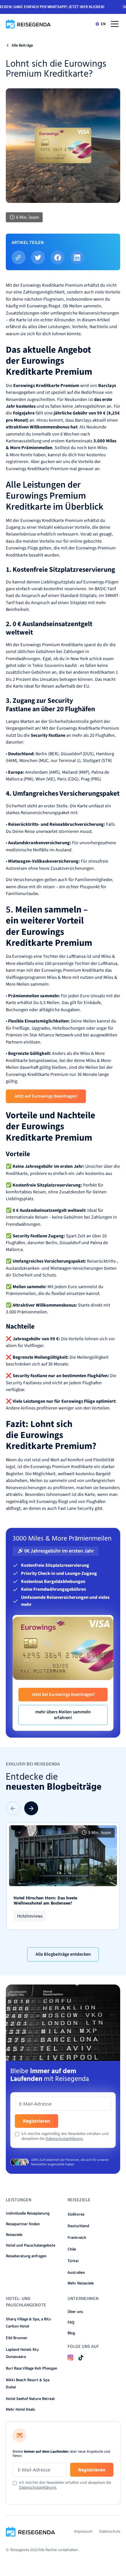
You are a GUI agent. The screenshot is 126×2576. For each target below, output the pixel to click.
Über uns (75, 2312)
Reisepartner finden (23, 2224)
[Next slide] (31, 1808)
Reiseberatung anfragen (26, 2256)
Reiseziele (14, 2235)
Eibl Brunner (17, 2338)
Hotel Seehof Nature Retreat (30, 2399)
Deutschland (78, 2226)
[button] (114, 24)
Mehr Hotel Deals (20, 2409)
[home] (29, 24)
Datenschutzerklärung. (64, 2139)
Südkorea (76, 2214)
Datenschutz (110, 2531)
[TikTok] (81, 2357)
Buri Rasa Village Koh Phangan (31, 2368)
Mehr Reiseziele (81, 2283)
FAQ (71, 2322)
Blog (71, 2333)
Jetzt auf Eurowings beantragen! (46, 1096)
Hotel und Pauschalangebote (31, 2245)
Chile (72, 2249)
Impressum (83, 2531)
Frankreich (77, 2238)
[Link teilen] (19, 257)
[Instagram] (70, 2357)
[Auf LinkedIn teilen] (77, 257)
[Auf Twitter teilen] (38, 257)
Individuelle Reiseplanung (28, 2213)
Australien (76, 2272)
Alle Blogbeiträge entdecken (63, 1954)
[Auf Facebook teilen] (58, 257)
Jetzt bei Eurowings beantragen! (63, 1694)
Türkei (73, 2261)
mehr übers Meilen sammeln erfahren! (63, 1715)
